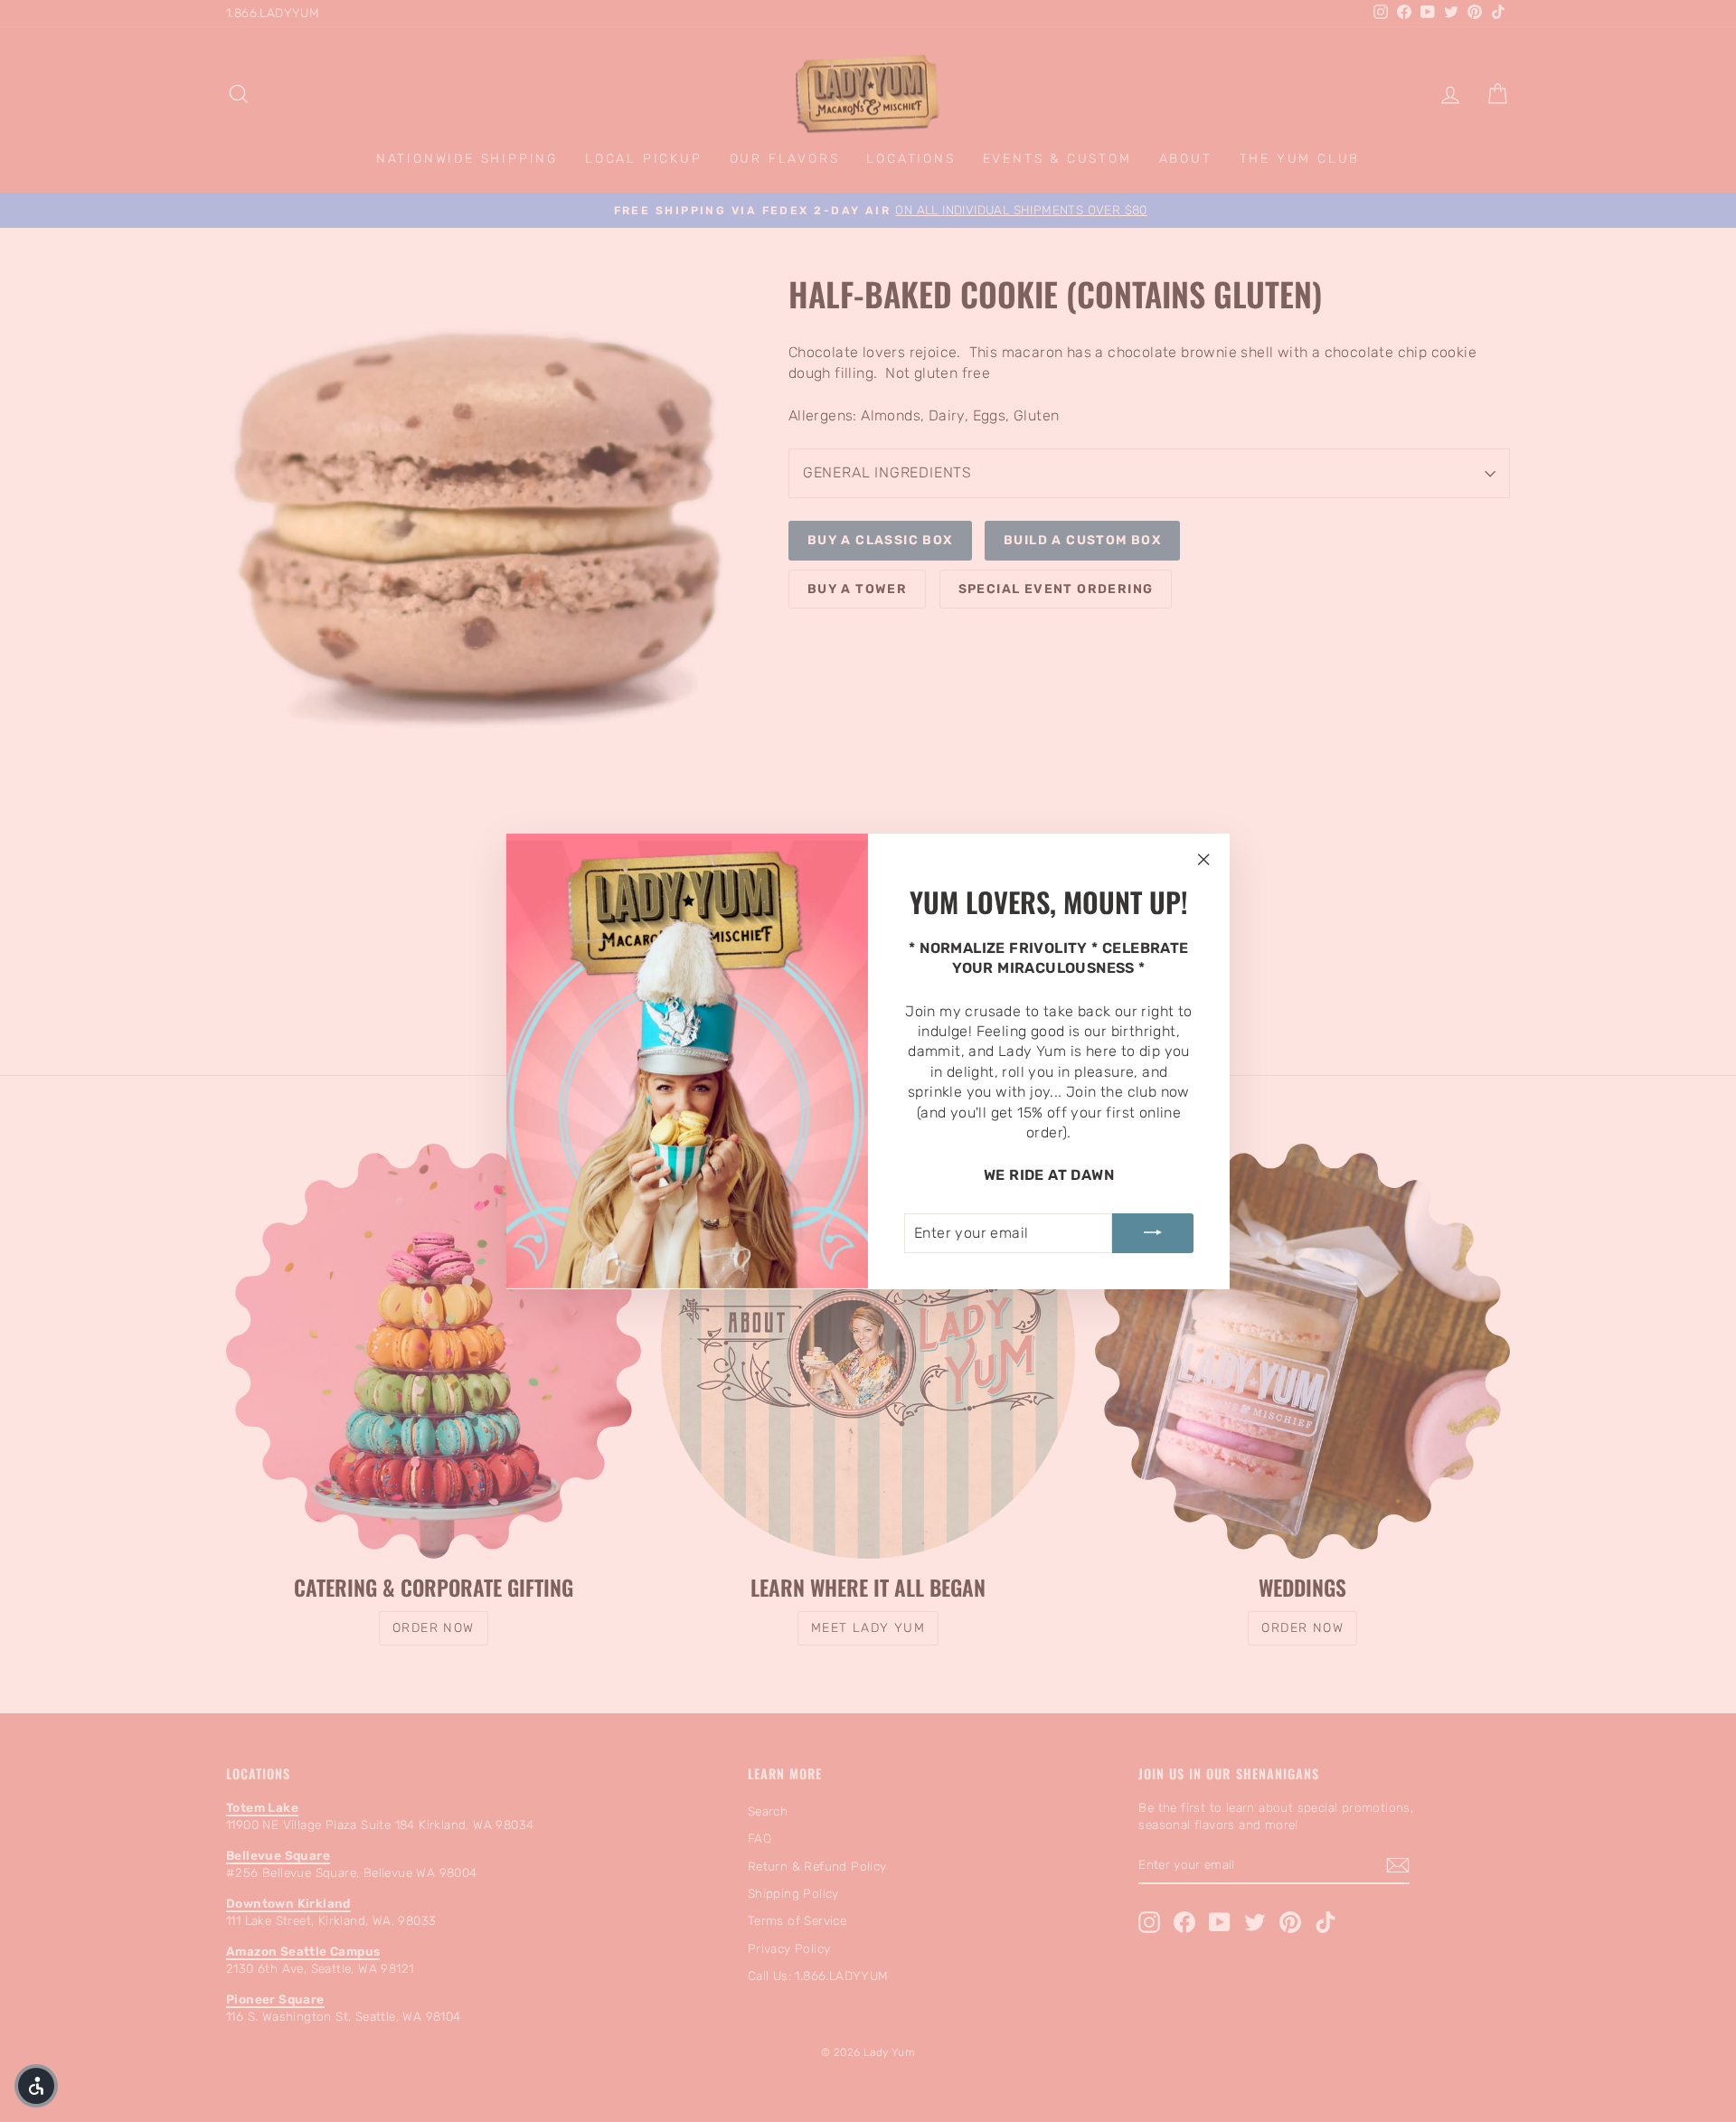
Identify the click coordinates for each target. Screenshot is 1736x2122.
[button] (36, 2086)
